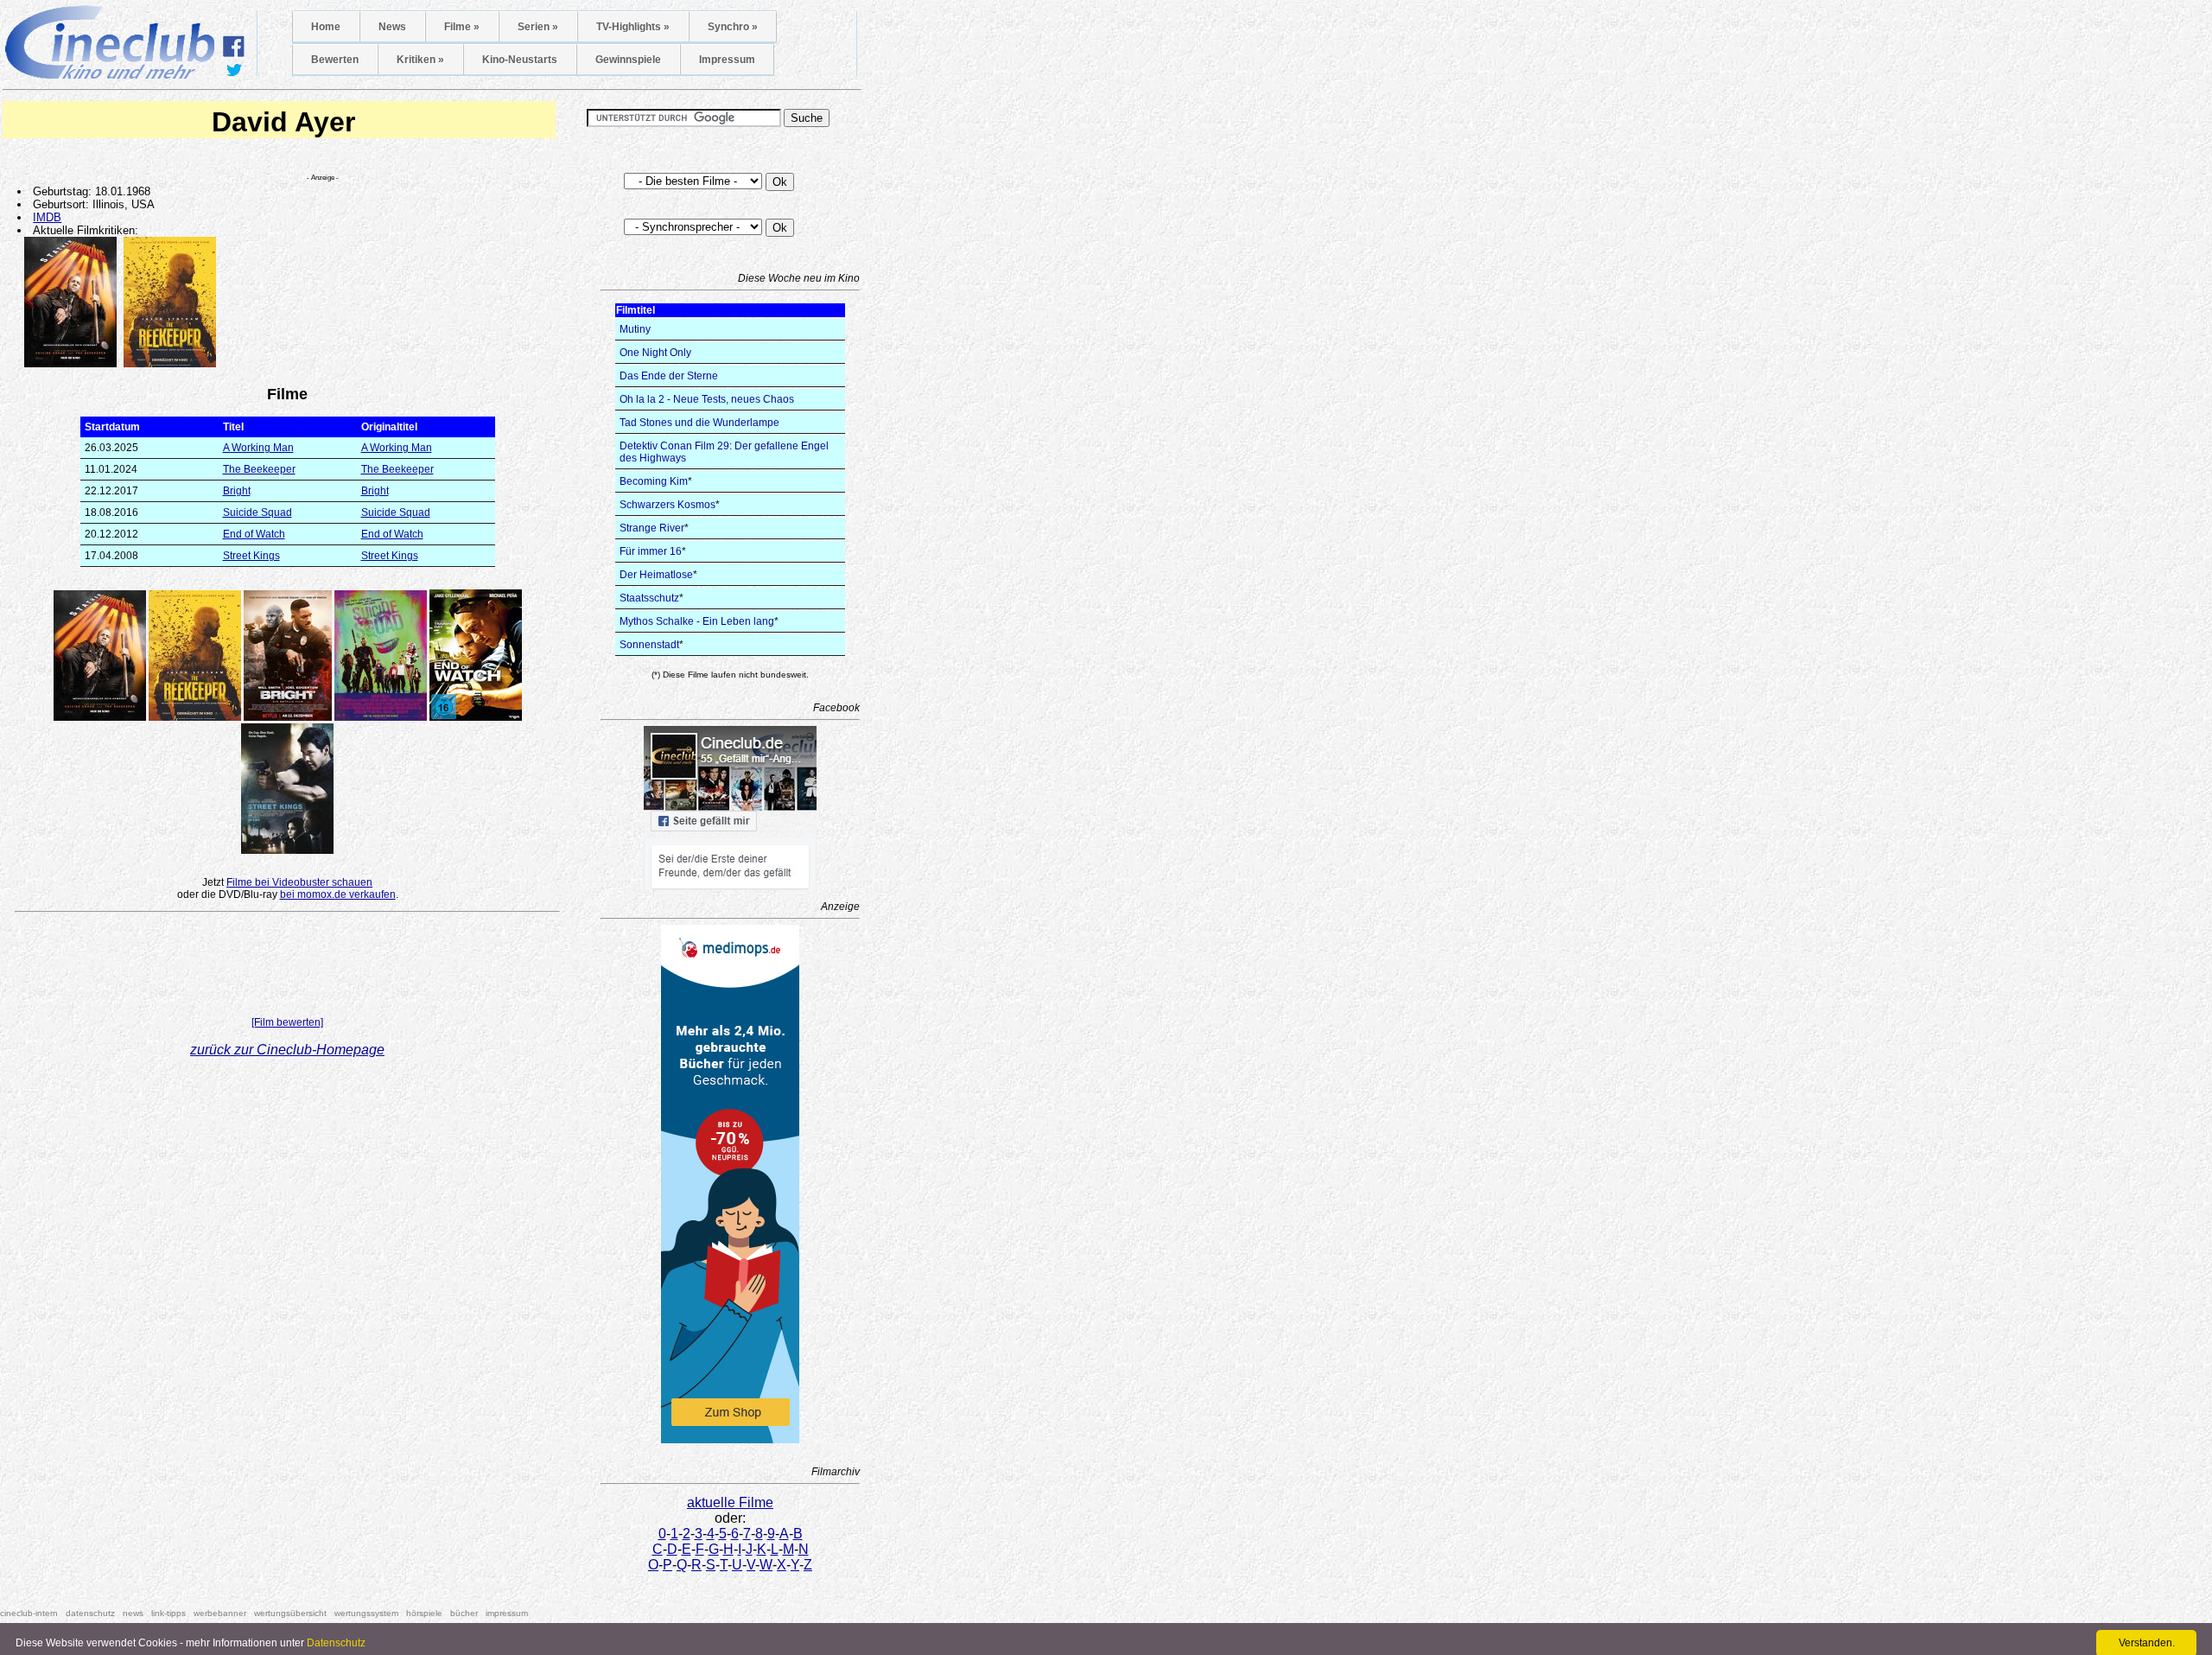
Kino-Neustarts (520, 60)
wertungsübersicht (290, 1613)
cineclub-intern (29, 1613)
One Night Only (655, 353)
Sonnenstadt (649, 645)
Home (326, 27)
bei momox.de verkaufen (338, 894)
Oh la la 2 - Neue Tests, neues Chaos (707, 399)
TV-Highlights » (633, 27)
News (392, 27)
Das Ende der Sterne (669, 376)
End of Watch (254, 534)
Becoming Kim (654, 481)
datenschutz (90, 1613)
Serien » (538, 27)
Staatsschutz (649, 598)
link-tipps (168, 1613)
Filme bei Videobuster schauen (299, 882)
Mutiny (635, 329)
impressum (507, 1613)
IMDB (47, 217)
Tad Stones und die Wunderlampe (699, 423)
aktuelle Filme (730, 1502)
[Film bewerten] (287, 1022)
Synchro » (733, 27)
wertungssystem (366, 1613)
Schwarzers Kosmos (667, 505)
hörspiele (424, 1613)
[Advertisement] (288, 968)
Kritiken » (420, 60)
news (133, 1613)
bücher (464, 1613)
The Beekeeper (259, 469)
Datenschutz (336, 1643)
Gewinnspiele (628, 60)
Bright (237, 491)
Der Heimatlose (656, 575)
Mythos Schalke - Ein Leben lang (697, 621)
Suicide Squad (257, 512)
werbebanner (220, 1613)
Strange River (652, 528)
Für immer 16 (651, 551)
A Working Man (258, 448)
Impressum (727, 60)
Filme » (462, 27)
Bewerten (335, 60)
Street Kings (251, 556)
